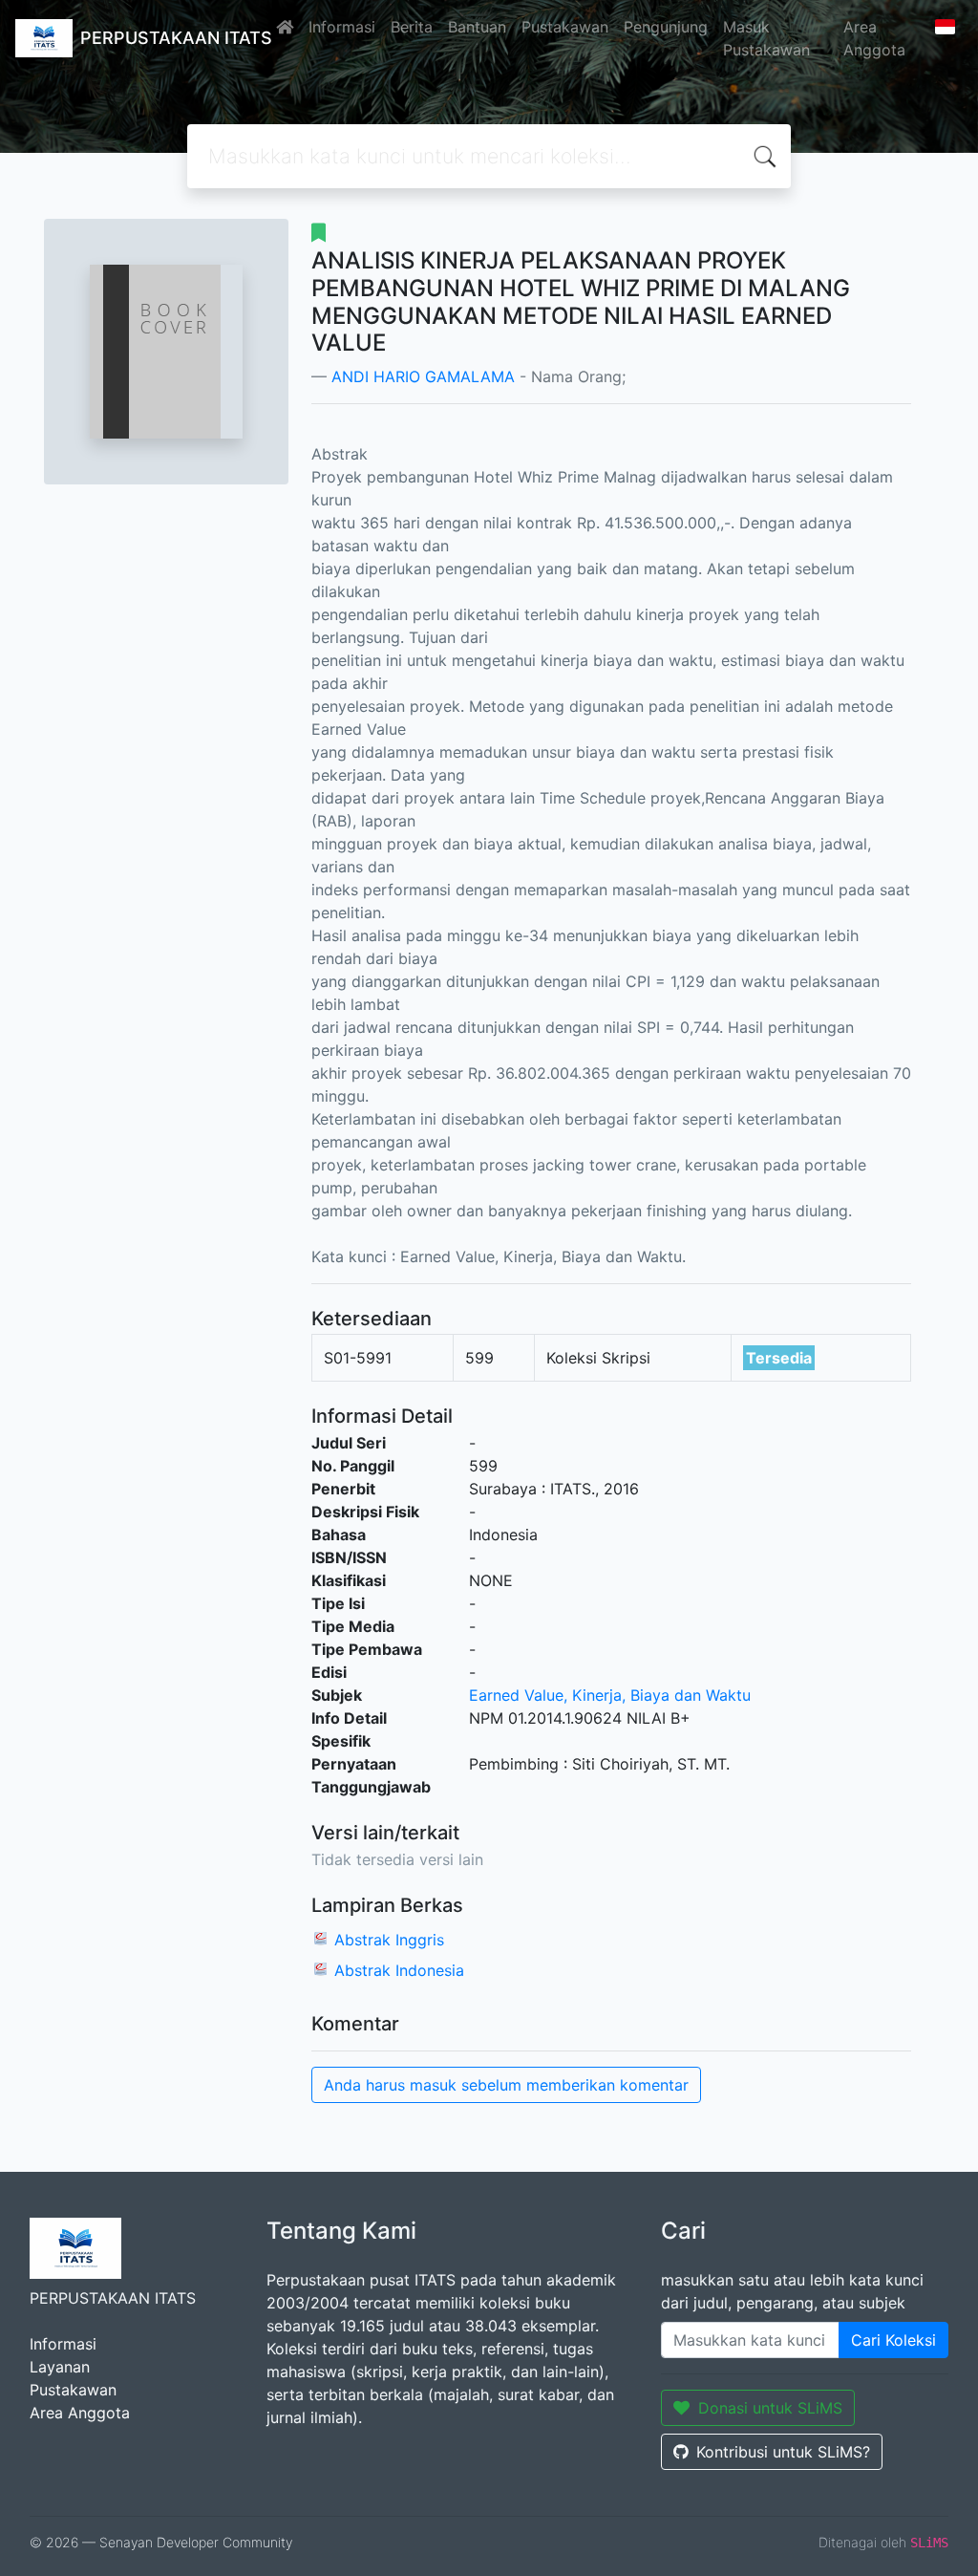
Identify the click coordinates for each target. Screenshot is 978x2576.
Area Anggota (874, 38)
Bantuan (477, 27)
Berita (412, 27)
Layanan (60, 2367)
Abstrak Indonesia (399, 1970)
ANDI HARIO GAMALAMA (423, 376)
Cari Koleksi (893, 2340)
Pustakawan (565, 27)
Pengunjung (666, 27)
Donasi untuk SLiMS (770, 2408)
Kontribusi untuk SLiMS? (783, 2452)
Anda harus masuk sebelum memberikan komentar (506, 2085)
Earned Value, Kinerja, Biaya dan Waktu (610, 1695)
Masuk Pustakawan (766, 38)
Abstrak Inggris (389, 1940)
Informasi (342, 27)
